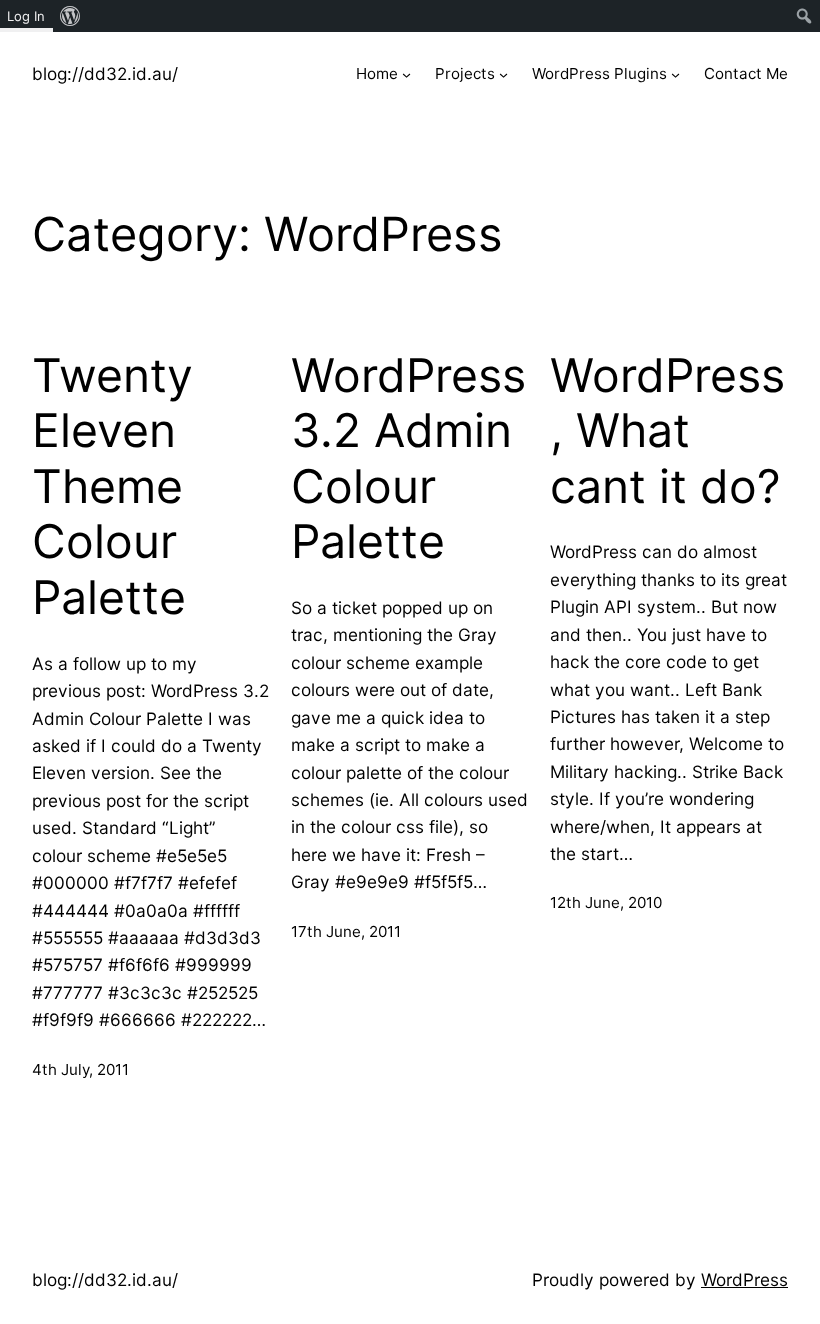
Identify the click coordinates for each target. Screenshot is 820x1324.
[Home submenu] (406, 74)
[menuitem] (70, 16)
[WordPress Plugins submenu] (675, 74)
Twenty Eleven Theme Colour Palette (112, 487)
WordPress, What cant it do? (667, 431)
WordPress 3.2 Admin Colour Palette (408, 459)
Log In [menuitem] (26, 16)
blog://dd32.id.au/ (105, 73)
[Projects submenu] (503, 74)
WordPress (744, 1279)
